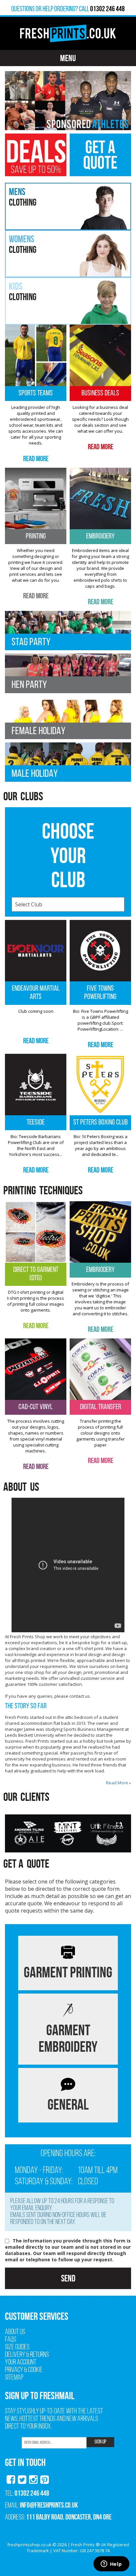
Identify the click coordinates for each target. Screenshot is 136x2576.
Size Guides (17, 2347)
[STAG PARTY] (68, 630)
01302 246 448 (32, 2493)
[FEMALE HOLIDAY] (68, 719)
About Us (15, 2332)
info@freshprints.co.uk (49, 2505)
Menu (68, 58)
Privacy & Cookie (24, 2370)
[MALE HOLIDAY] (68, 761)
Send (68, 2278)
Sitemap (14, 2378)
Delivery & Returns (27, 2355)
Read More (36, 458)
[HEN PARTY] (68, 673)
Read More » (119, 1783)
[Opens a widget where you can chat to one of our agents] (111, 2564)
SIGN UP (100, 2442)
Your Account (21, 2363)
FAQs (11, 2340)
